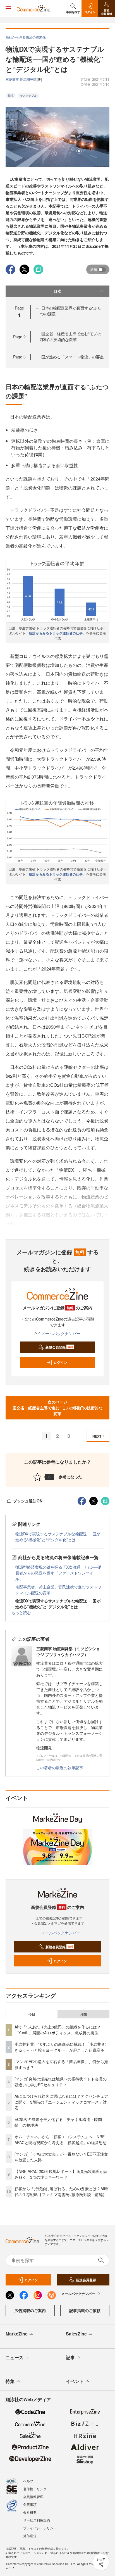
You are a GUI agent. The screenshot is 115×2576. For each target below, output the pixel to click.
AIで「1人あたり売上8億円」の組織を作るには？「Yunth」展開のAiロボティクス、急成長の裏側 (58, 2030)
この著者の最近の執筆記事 (60, 1768)
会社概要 (30, 2512)
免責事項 (30, 2504)
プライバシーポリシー (40, 2528)
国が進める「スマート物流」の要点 (73, 357)
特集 (10, 2381)
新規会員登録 (59, 1347)
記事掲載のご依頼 (85, 2310)
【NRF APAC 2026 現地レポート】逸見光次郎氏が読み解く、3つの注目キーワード (61, 2174)
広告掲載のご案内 (30, 2310)
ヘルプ (28, 2481)
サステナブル (28, 96)
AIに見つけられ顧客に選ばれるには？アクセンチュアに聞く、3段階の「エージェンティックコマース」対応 (61, 2102)
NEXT (97, 1436)
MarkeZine (17, 2334)
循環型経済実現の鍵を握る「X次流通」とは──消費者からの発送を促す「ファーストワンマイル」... (58, 1573)
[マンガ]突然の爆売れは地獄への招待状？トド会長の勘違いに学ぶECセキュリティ (61, 2082)
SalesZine (76, 2334)
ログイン (60, 1362)
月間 (83, 2014)
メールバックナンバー (61, 1333)
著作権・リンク (35, 2489)
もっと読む (21, 1612)
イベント (75, 2381)
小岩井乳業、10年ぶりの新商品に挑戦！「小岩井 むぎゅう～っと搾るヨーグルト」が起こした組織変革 (60, 2047)
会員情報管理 (33, 2497)
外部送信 (30, 2536)
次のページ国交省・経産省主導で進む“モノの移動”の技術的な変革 (57, 1408)
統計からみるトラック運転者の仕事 (56, 633)
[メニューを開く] (8, 8)
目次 (57, 291)
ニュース (15, 2357)
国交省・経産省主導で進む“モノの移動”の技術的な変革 (71, 336)
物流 (11, 96)
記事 (70, 2357)
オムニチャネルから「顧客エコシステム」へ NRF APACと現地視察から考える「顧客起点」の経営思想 (61, 2139)
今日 (32, 2014)
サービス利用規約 (37, 2520)
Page (19, 337)
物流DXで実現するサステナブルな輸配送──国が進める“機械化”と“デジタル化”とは (58, 1537)
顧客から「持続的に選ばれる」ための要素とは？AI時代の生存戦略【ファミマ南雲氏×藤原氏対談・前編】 (61, 2191)
